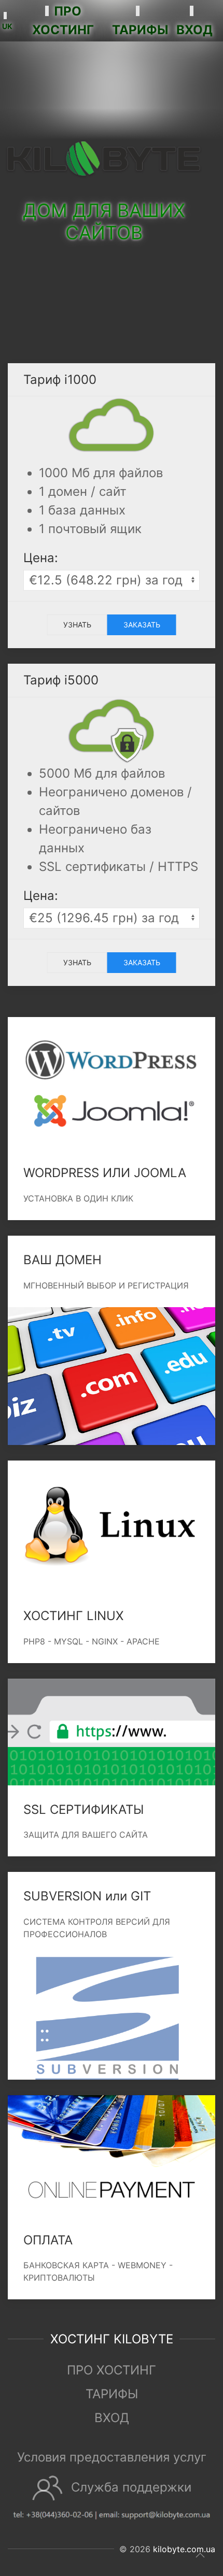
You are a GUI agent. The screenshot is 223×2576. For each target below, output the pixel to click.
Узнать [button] (77, 625)
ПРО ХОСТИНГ (112, 2370)
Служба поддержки (131, 2487)
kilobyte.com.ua (184, 2549)
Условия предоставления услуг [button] (112, 2457)
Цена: (41, 558)
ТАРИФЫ (112, 2394)
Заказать (142, 625)
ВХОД (112, 2418)
